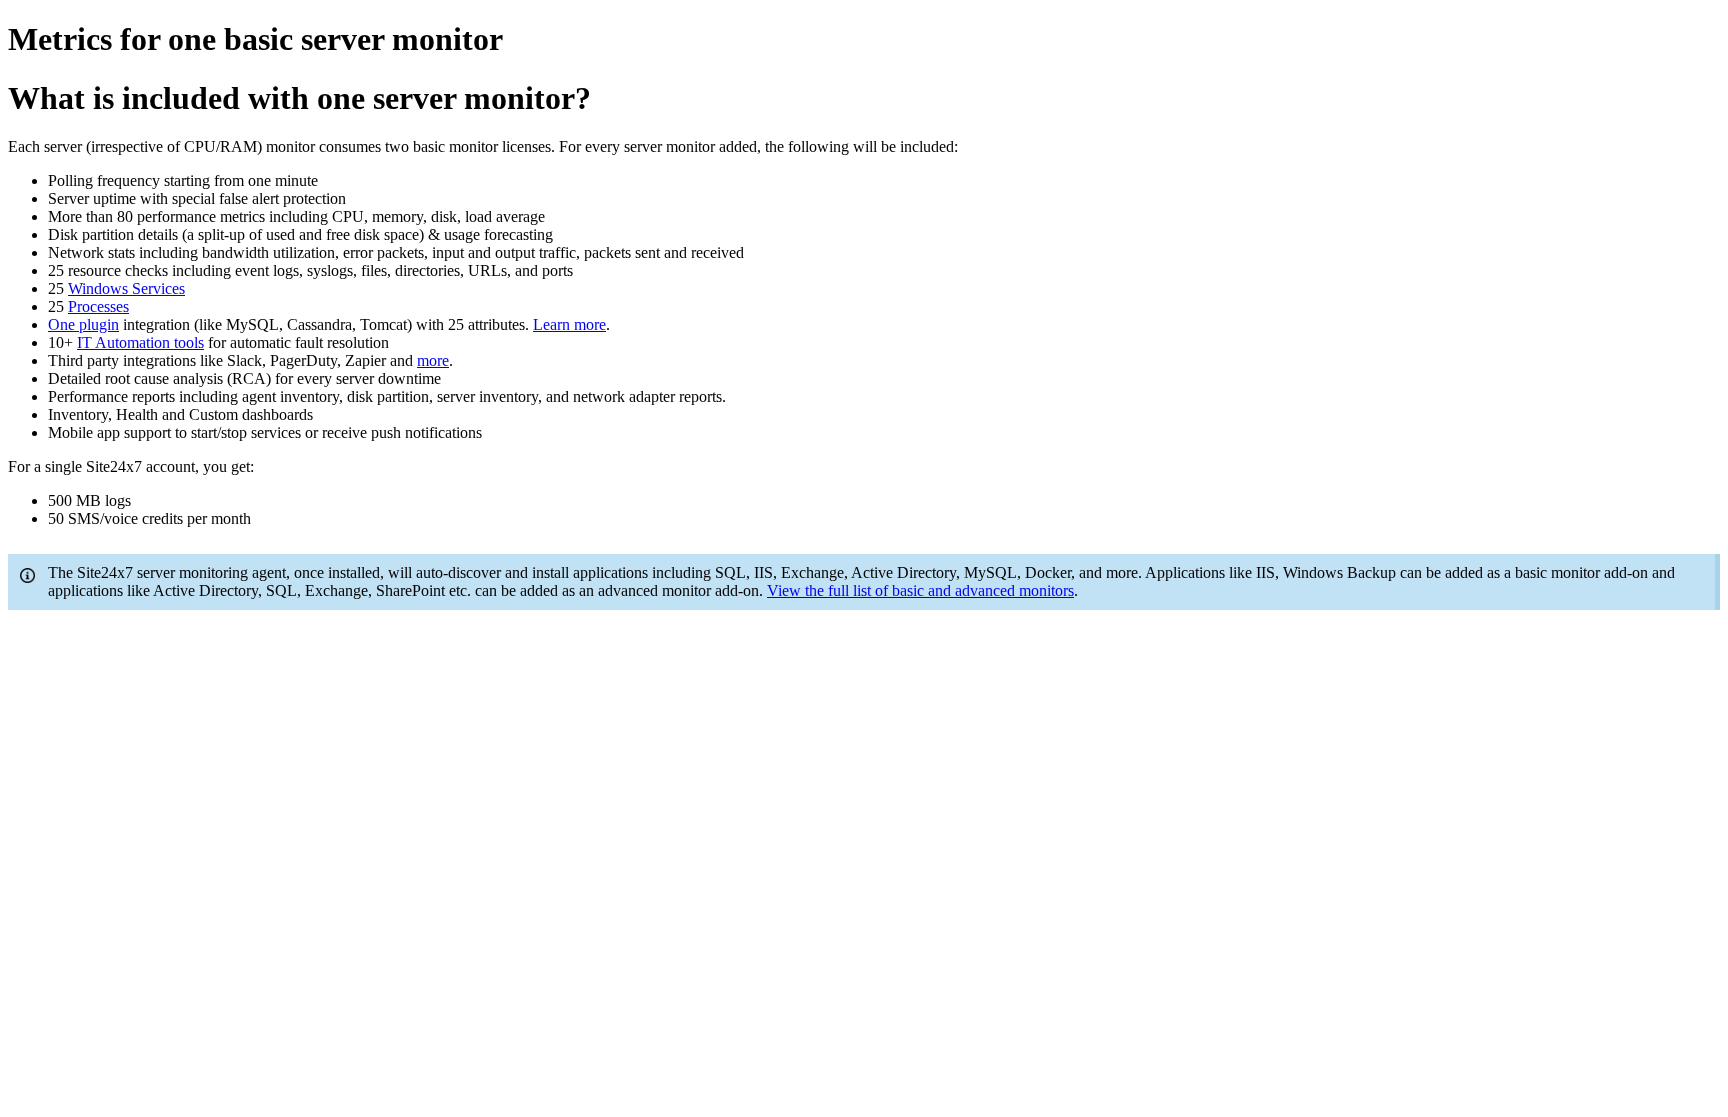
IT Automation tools (140, 342)
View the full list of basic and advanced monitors (920, 590)
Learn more (569, 324)
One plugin (83, 324)
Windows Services (126, 288)
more (433, 360)
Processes (98, 306)
